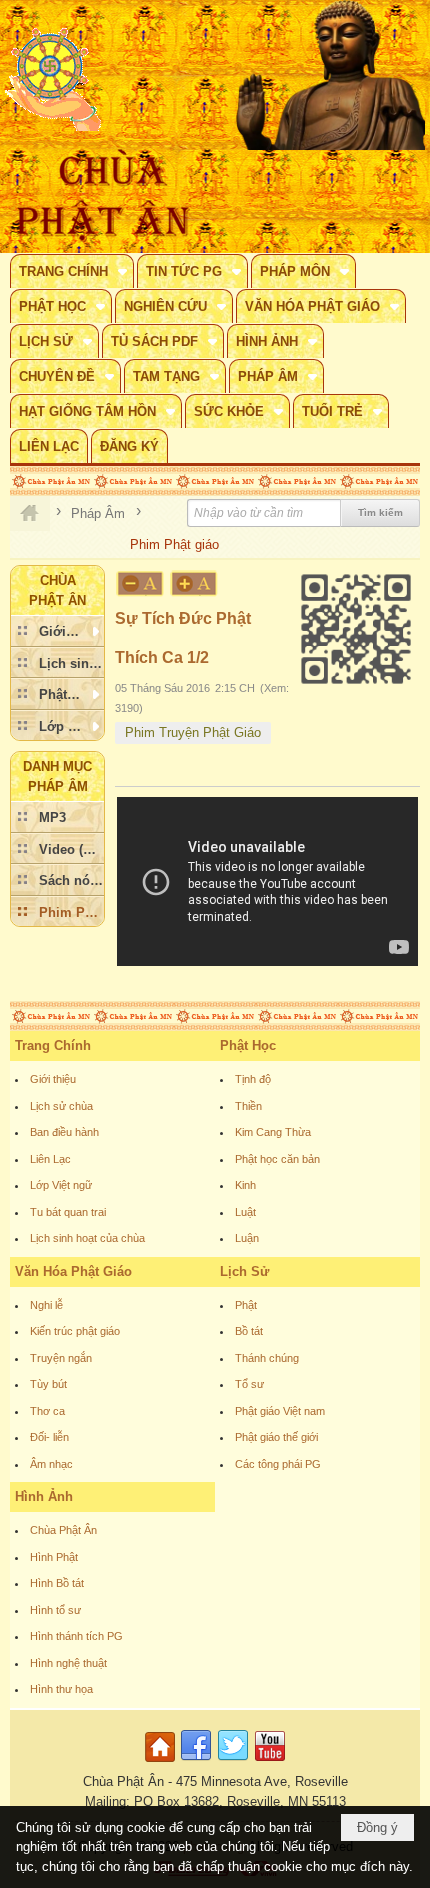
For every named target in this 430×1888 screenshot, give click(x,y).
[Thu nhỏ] (140, 583)
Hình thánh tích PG (76, 1636)
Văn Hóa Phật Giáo (73, 1271)
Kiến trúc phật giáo (75, 1331)
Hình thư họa (61, 1689)
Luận (247, 1238)
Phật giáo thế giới (276, 1437)
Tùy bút (48, 1384)
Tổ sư (249, 1384)
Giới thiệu (53, 1079)
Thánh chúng (267, 1358)
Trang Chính (53, 1045)
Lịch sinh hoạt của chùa (87, 1238)
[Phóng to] (195, 583)
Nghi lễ (46, 1305)
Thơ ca (47, 1411)
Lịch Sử (244, 1271)
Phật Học (248, 1045)
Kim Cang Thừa (273, 1132)
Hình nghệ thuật (68, 1663)
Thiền (248, 1106)
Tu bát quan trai (68, 1212)
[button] (72, 271)
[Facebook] (196, 1762)
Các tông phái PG (278, 1464)
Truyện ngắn (61, 1358)
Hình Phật (54, 1557)
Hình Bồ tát (57, 1583)
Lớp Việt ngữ (61, 1185)
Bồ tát (249, 1331)
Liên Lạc (50, 1159)
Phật (246, 1305)
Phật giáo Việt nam (280, 1411)
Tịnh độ (253, 1079)
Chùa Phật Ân (63, 1530)
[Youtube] (270, 1762)
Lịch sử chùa (61, 1106)
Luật (245, 1212)
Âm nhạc (51, 1464)
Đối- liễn (49, 1437)
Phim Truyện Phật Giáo (193, 732)
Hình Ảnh (44, 1496)
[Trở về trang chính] (162, 1762)
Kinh (245, 1185)
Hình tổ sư (55, 1610)
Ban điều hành (64, 1132)
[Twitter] (233, 1762)
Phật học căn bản (277, 1159)
